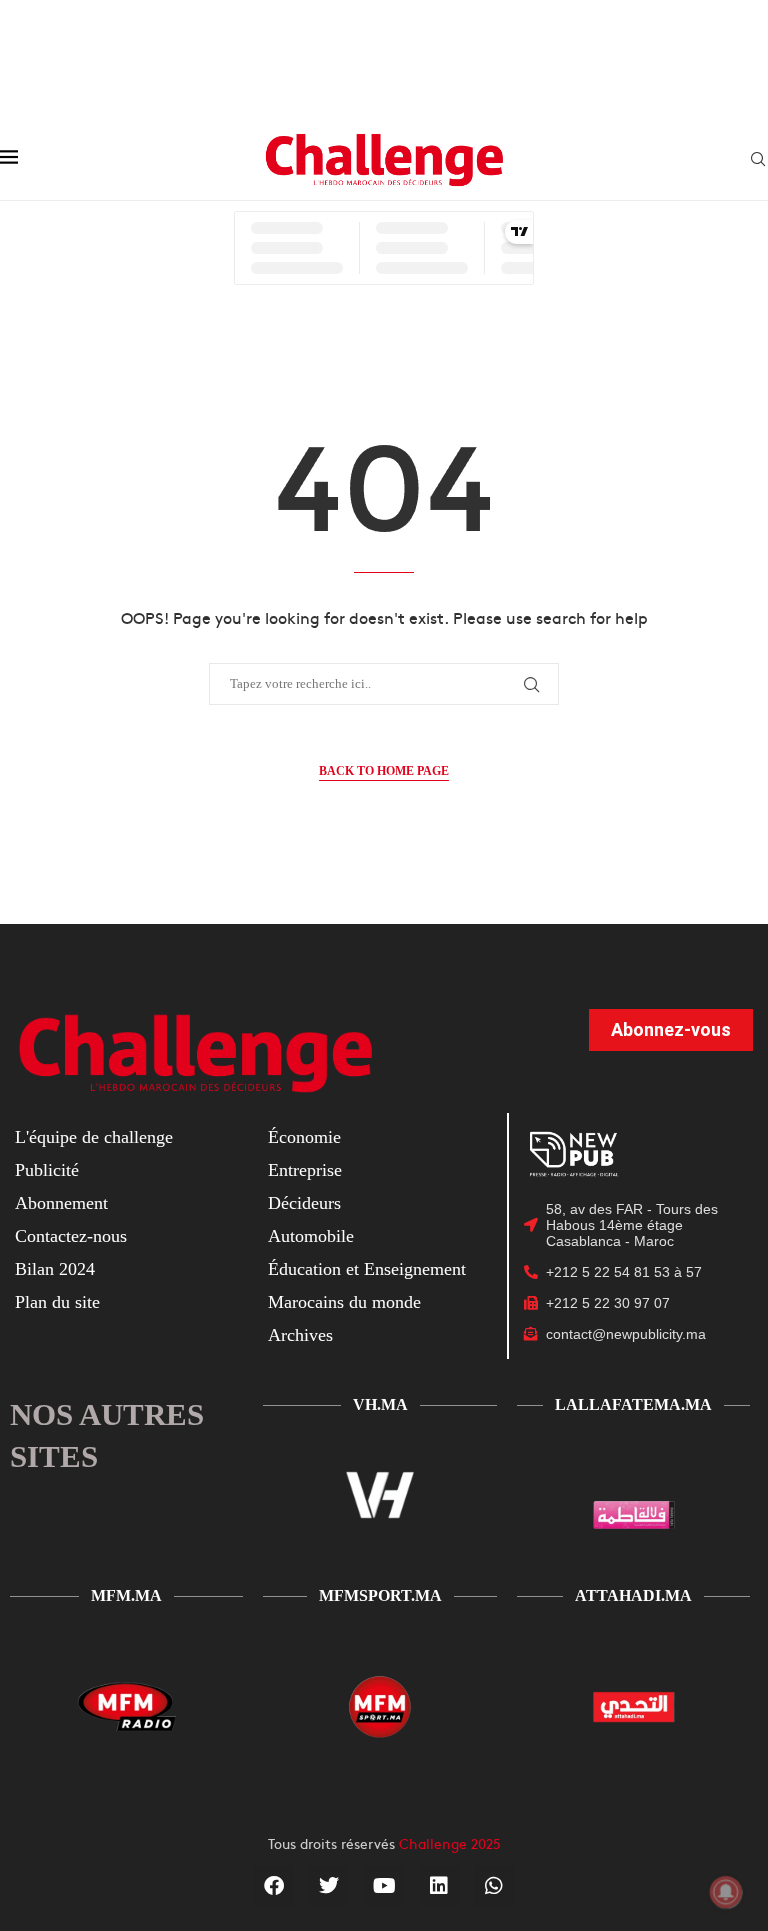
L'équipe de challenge (94, 1137)
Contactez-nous (71, 1236)
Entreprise (305, 1170)
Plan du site (57, 1302)
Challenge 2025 (450, 1843)
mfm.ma (126, 1595)
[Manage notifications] (726, 1892)
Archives (300, 1335)
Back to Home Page (384, 771)
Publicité (47, 1170)
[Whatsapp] (494, 1886)
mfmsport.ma (380, 1595)
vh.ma (380, 1404)
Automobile (311, 1236)
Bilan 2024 (55, 1269)
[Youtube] (384, 1886)
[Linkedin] (439, 1886)
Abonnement (61, 1203)
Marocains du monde (344, 1302)
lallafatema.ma (633, 1404)
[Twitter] (329, 1886)
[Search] (758, 160)
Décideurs (304, 1203)
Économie (304, 1137)
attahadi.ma (633, 1595)
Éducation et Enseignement (367, 1269)
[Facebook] (274, 1886)
